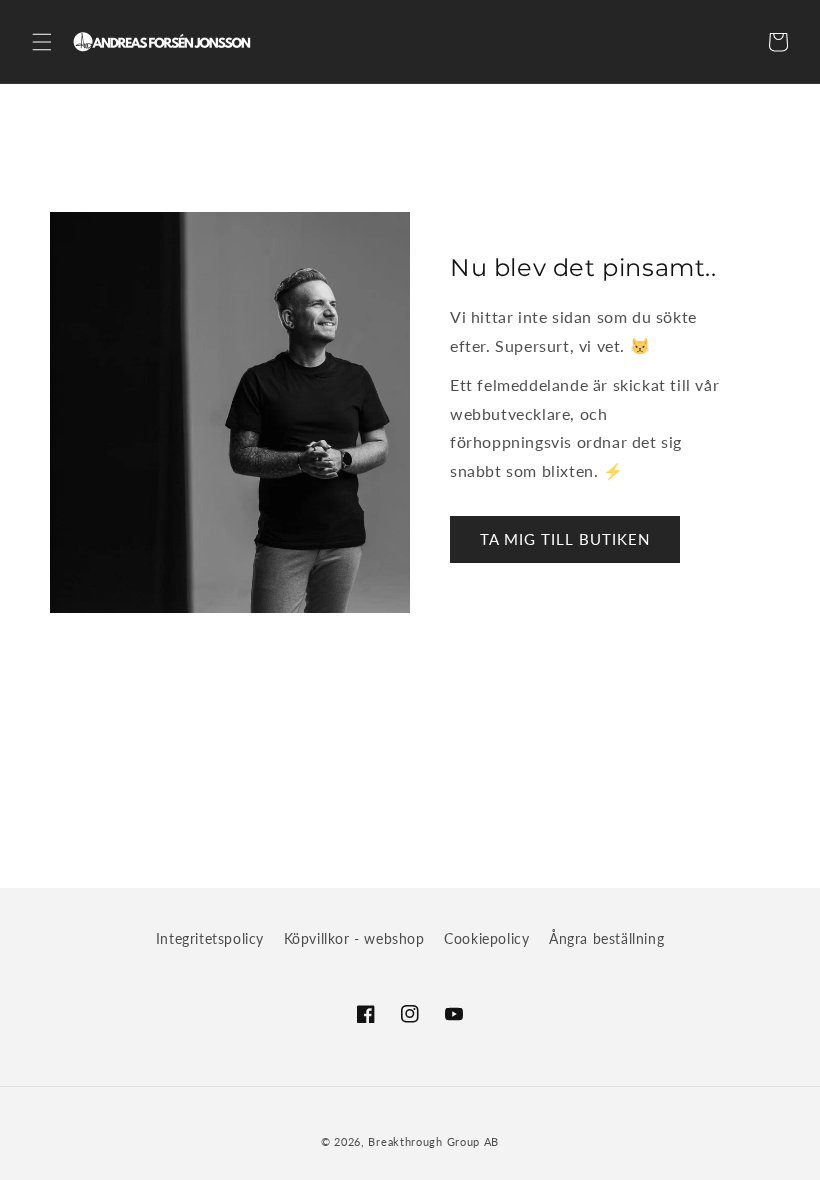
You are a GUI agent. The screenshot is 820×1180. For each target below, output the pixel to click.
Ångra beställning (606, 938)
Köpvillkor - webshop (354, 938)
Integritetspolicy (210, 938)
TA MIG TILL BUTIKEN (565, 539)
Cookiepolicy (486, 938)
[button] (42, 42)
